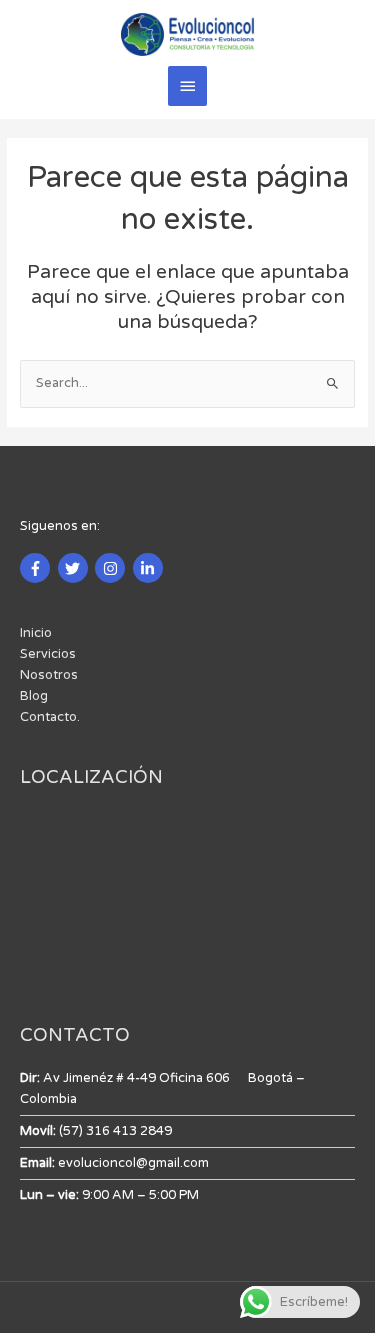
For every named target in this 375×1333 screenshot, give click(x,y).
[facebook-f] (37, 568)
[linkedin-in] (150, 568)
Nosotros (49, 675)
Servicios (48, 654)
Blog (34, 696)
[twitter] (75, 568)
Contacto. (50, 717)
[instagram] (112, 568)
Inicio (36, 633)
